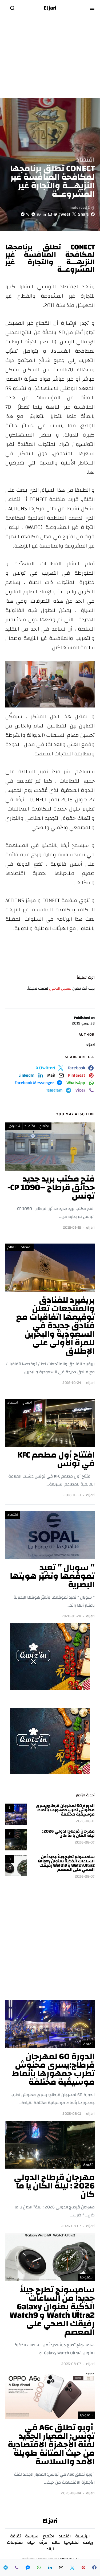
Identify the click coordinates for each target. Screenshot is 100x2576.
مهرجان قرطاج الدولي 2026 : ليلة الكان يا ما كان (68, 1833)
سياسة (32, 2536)
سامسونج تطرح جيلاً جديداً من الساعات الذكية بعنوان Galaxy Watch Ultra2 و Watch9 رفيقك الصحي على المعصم (66, 1863)
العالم (12, 1247)
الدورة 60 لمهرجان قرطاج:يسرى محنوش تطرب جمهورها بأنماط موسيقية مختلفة (65, 1810)
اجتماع (44, 1126)
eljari (91, 1045)
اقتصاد (85, 160)
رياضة (88, 2542)
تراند (50, 2549)
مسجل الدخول (60, 989)
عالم (56, 2542)
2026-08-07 (85, 1843)
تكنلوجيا (14, 1126)
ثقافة (88, 2044)
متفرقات (15, 2542)
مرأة (43, 2542)
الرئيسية (83, 2536)
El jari (50, 8)
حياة (31, 2542)
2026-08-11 (85, 1821)
